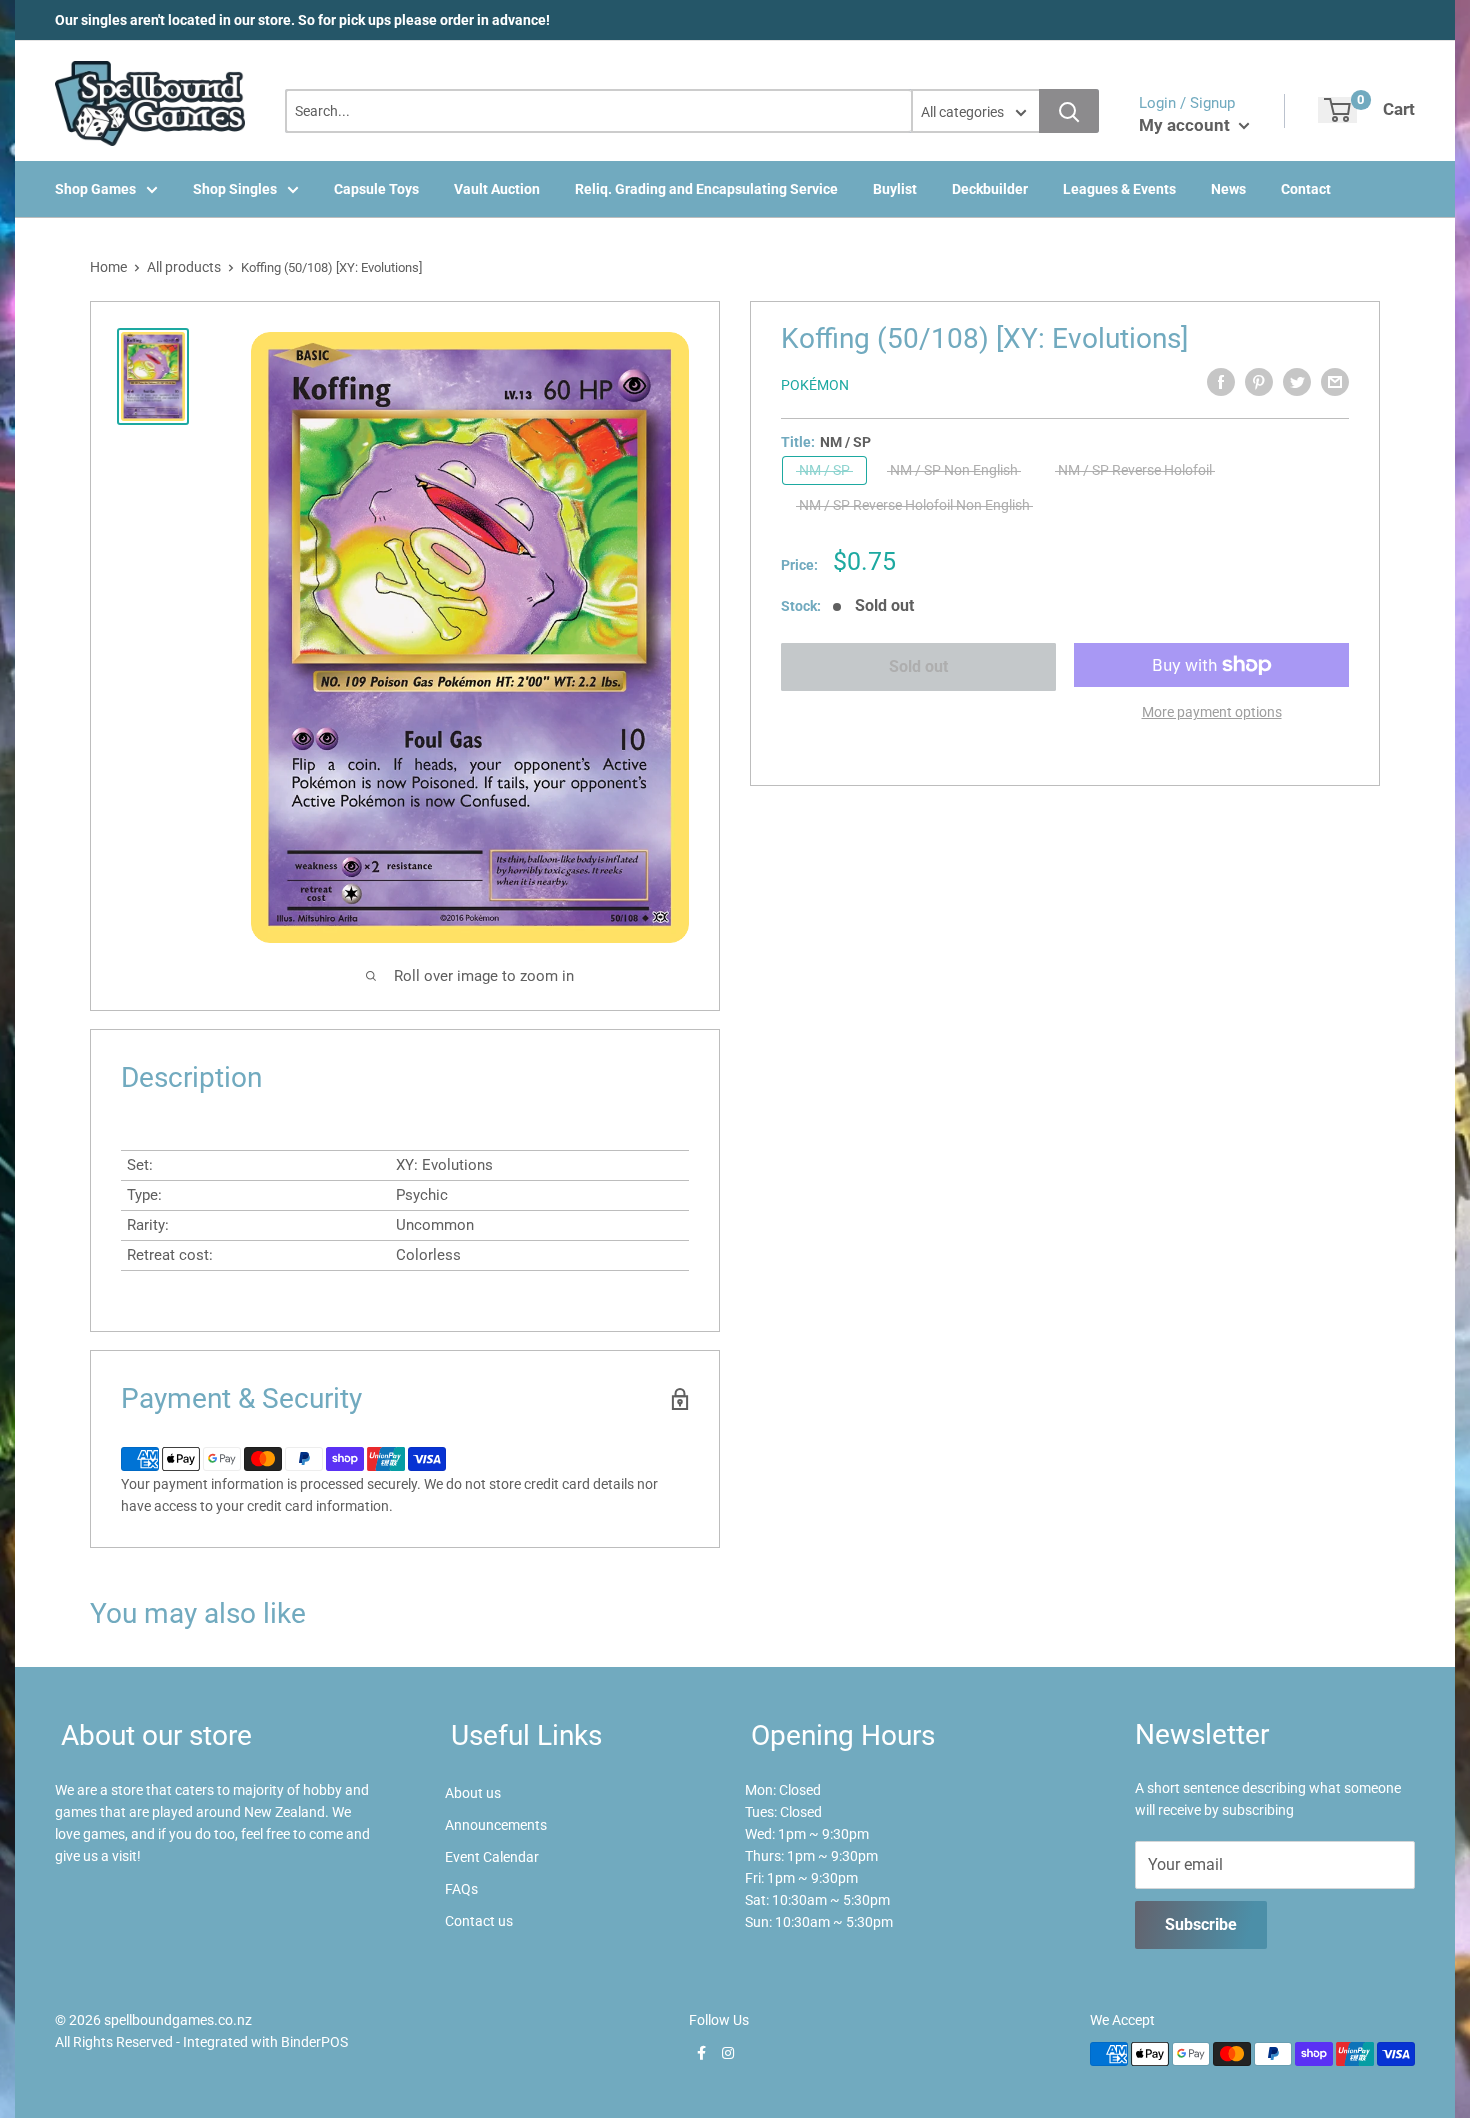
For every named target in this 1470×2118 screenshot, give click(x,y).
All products (184, 267)
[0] (1337, 110)
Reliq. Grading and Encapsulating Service (706, 189)
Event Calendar (492, 1857)
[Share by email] (1335, 382)
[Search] (1069, 111)
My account (1186, 125)
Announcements (496, 1825)
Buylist (895, 189)
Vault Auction (497, 189)
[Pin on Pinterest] (1259, 382)
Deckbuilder (990, 189)
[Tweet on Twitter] (1297, 382)
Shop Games (95, 189)
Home (108, 267)
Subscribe (1201, 1924)
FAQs (461, 1889)
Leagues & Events (1119, 189)
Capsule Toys (376, 189)
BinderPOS (314, 2042)
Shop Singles (235, 189)
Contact (1306, 189)
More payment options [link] (1212, 712)
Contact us (479, 1921)
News (1228, 189)
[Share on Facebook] (1221, 382)
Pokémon (815, 385)
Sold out (918, 666)
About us (473, 1793)
